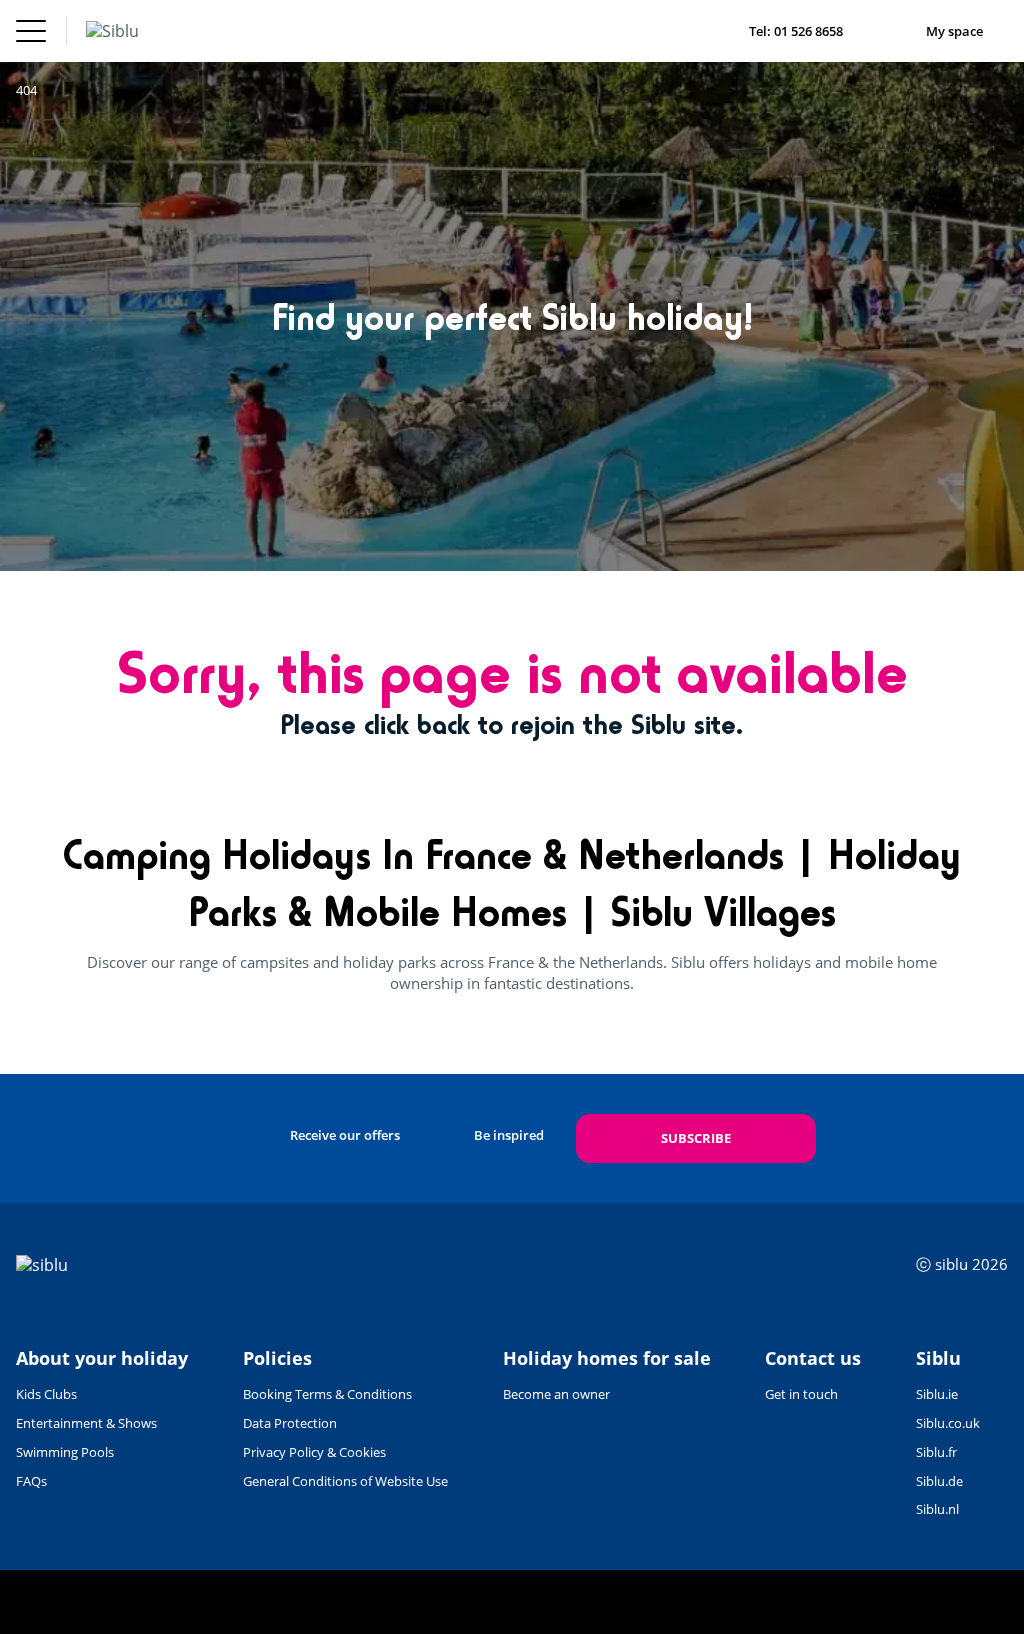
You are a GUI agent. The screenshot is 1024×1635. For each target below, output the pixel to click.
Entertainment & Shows (86, 1423)
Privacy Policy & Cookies (314, 1452)
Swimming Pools (65, 1452)
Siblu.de (939, 1481)
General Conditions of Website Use (345, 1481)
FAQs (31, 1481)
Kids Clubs (46, 1394)
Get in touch (801, 1394)
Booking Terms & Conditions (327, 1394)
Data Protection (290, 1423)
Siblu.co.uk (948, 1423)
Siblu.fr (936, 1452)
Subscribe (696, 1138)
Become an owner (556, 1394)
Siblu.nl (937, 1509)
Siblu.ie (937, 1394)
